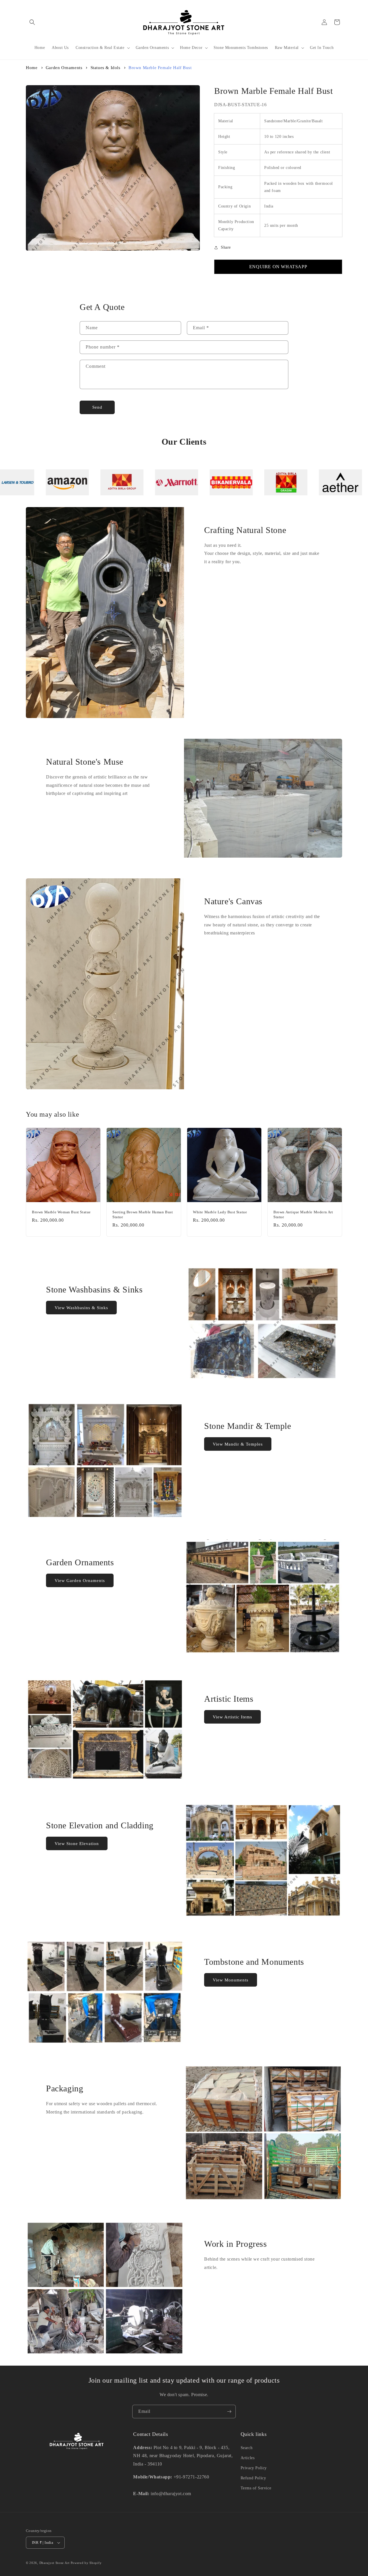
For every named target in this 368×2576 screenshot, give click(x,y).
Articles (248, 2458)
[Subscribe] (229, 2412)
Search (247, 2448)
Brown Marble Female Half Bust (160, 68)
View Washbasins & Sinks (81, 1308)
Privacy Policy (254, 2468)
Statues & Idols (106, 68)
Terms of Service (256, 2488)
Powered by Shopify (86, 2563)
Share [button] (226, 247)
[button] (32, 22)
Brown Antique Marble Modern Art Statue (303, 1214)
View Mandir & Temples (238, 1444)
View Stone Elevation (77, 1844)
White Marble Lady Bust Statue (220, 1212)
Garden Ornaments (64, 68)
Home (32, 68)
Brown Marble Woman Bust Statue (61, 1212)
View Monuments (231, 1980)
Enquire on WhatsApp (278, 267)
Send (97, 407)
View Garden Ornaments (80, 1581)
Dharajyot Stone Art (54, 2563)
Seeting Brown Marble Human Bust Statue (143, 1214)
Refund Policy (253, 2478)
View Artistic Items (232, 1717)
